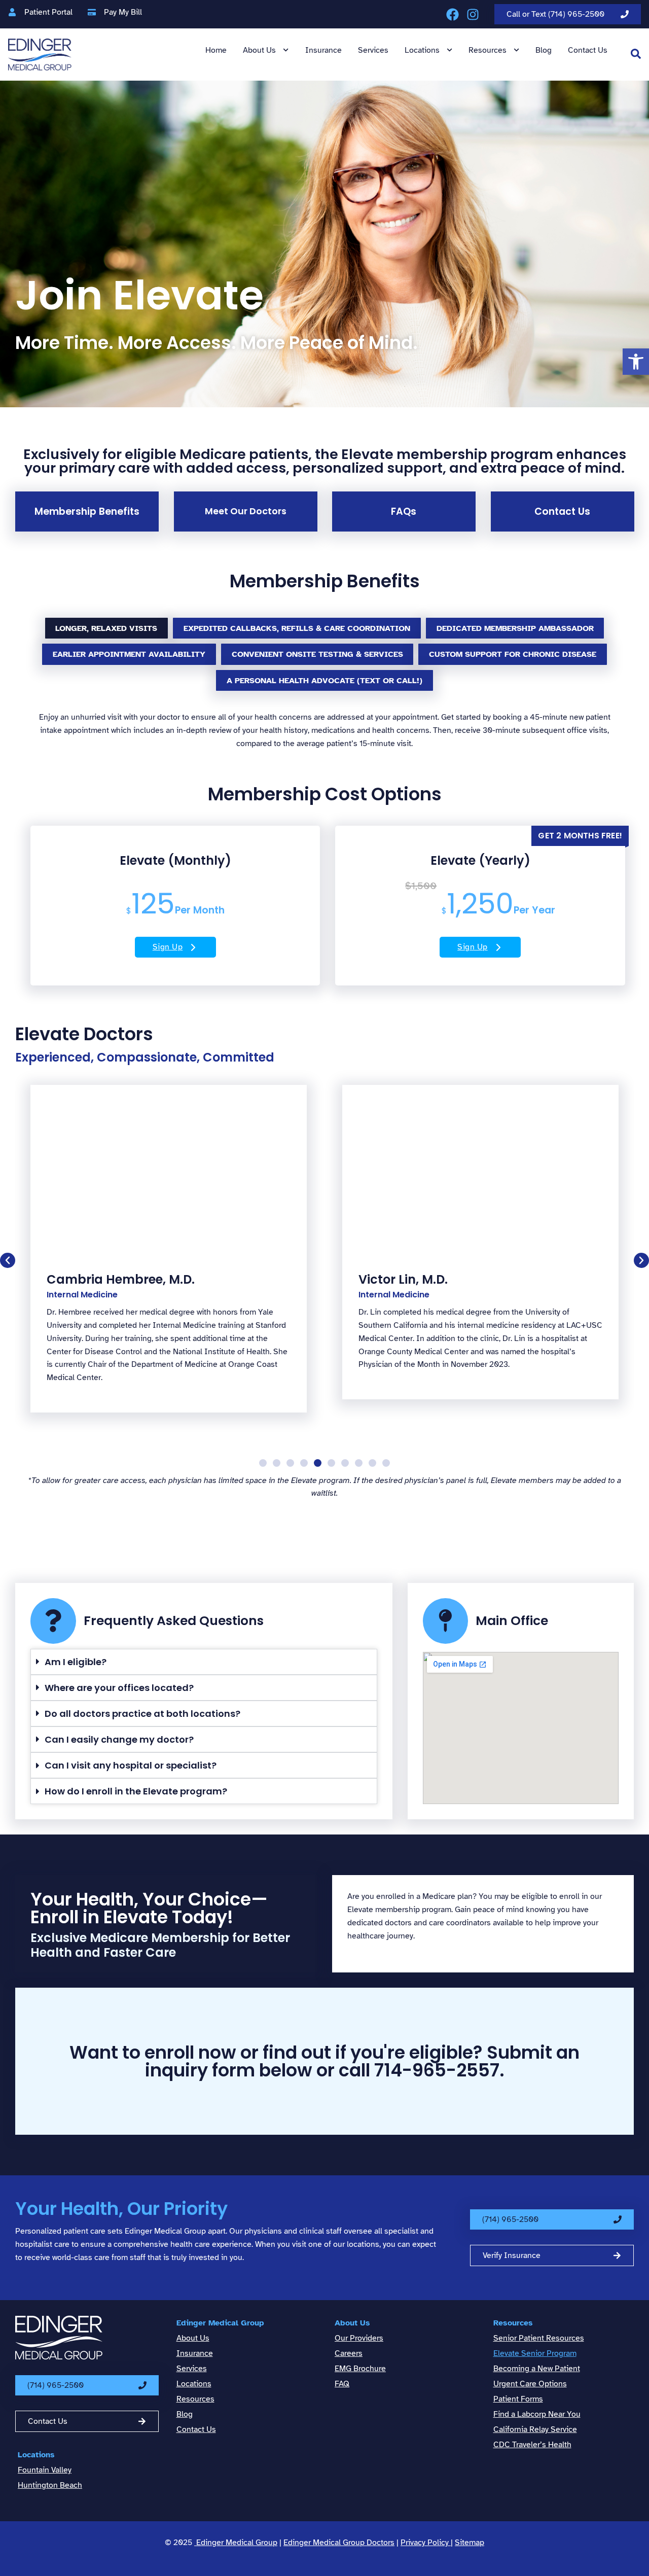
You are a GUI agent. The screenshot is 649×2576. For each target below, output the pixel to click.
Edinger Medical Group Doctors (339, 2543)
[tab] (107, 628)
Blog (544, 50)
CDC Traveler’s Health (532, 2445)
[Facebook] (453, 14)
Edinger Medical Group (220, 2323)
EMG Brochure (360, 2369)
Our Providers (359, 2338)
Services (373, 50)
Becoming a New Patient (537, 2369)
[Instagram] (473, 14)
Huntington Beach (50, 2485)
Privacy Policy (426, 2543)
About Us (259, 50)
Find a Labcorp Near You (537, 2414)
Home (216, 50)
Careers (349, 2353)
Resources (488, 50)
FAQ (342, 2384)
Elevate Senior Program (535, 2353)
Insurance (323, 50)
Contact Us (588, 50)
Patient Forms (518, 2399)
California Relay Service (535, 2429)
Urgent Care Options (530, 2384)
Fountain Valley (45, 2470)
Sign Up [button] (168, 947)
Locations (422, 50)
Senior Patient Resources (539, 2338)
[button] (636, 362)
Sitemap (470, 2543)
